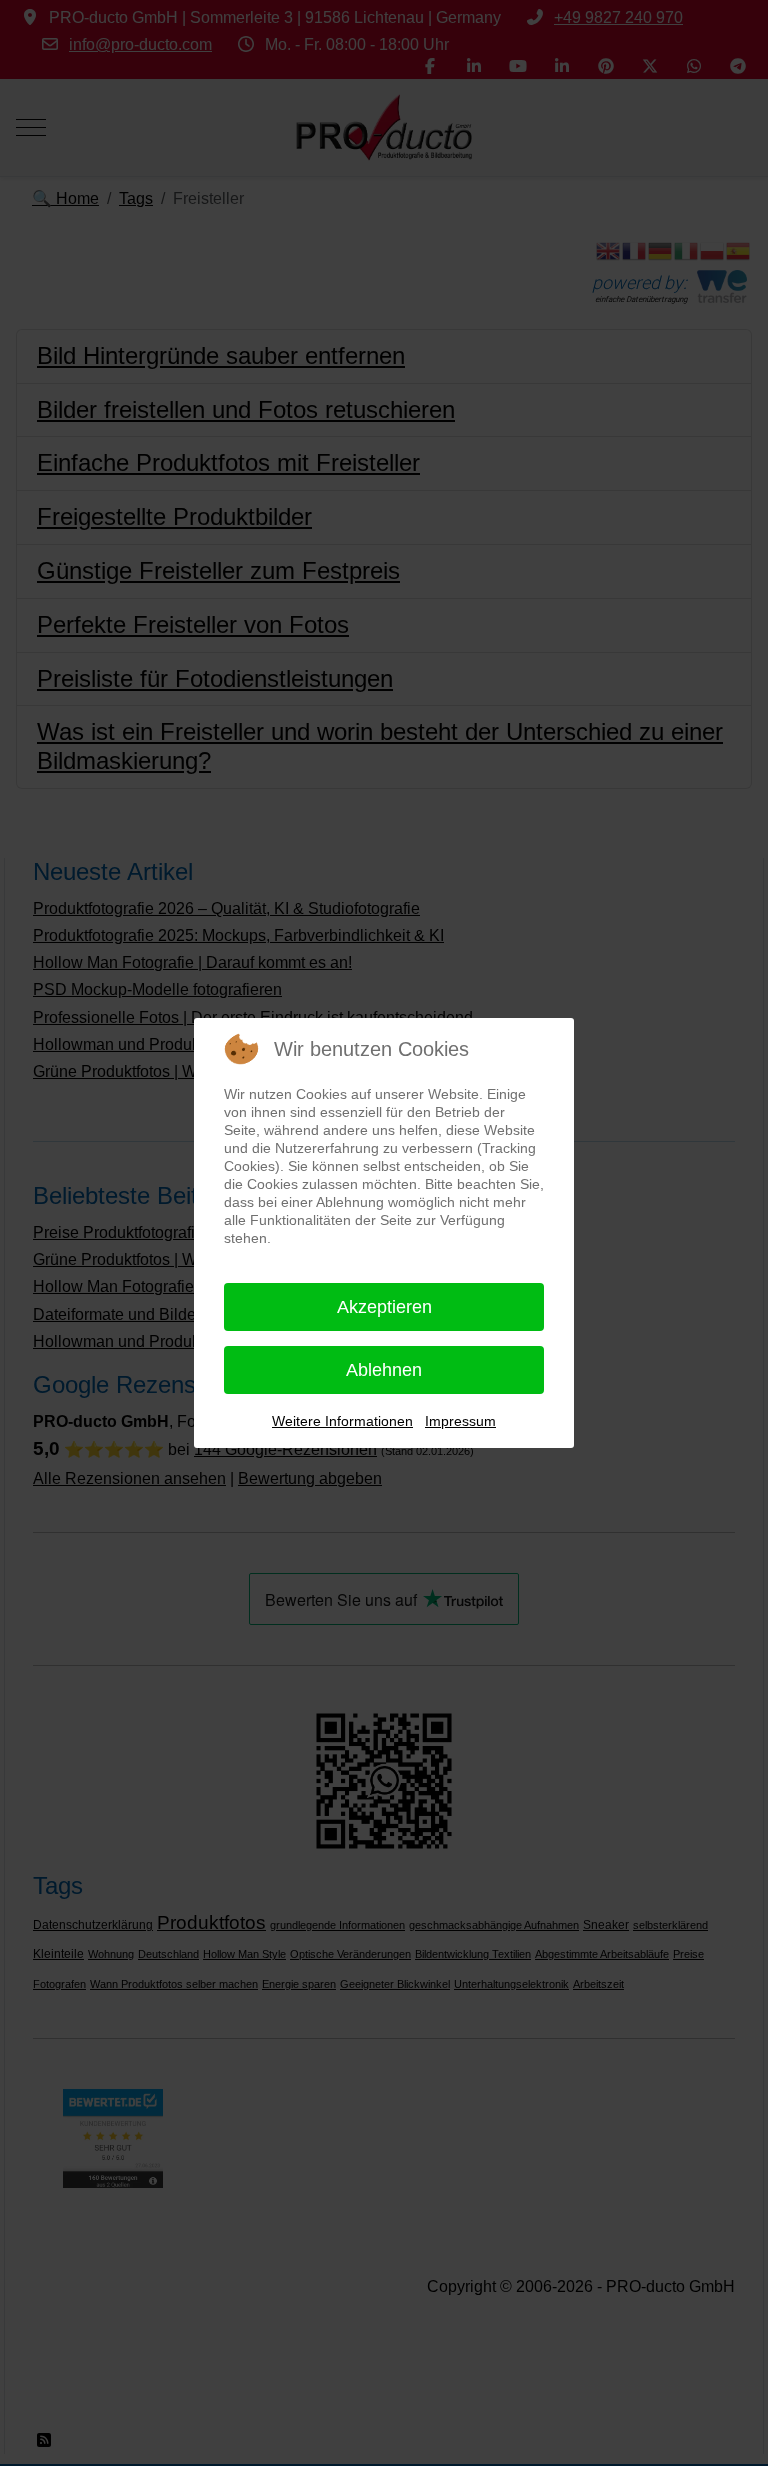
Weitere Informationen (342, 1421)
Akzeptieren (384, 1307)
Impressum (460, 1421)
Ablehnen (384, 1370)
